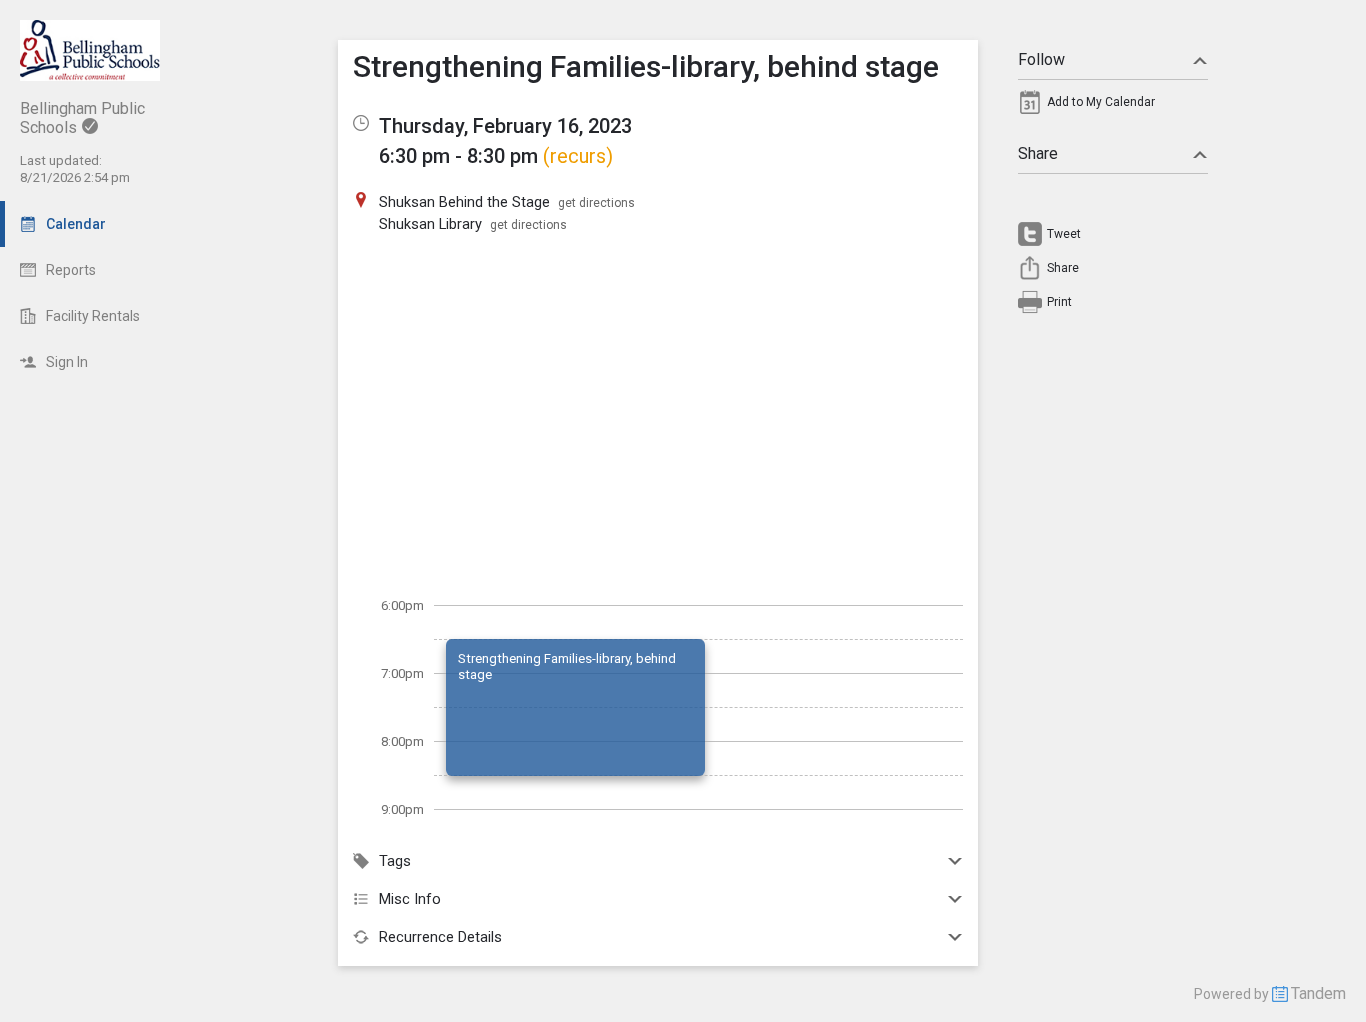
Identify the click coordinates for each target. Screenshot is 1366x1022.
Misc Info (410, 899)
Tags (395, 861)
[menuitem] (1113, 107)
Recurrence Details (440, 937)
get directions (596, 203)
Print (1059, 302)
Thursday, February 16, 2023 (505, 126)
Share (1038, 153)
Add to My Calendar (1101, 102)
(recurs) (578, 156)
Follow (1041, 59)
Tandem (1318, 993)
